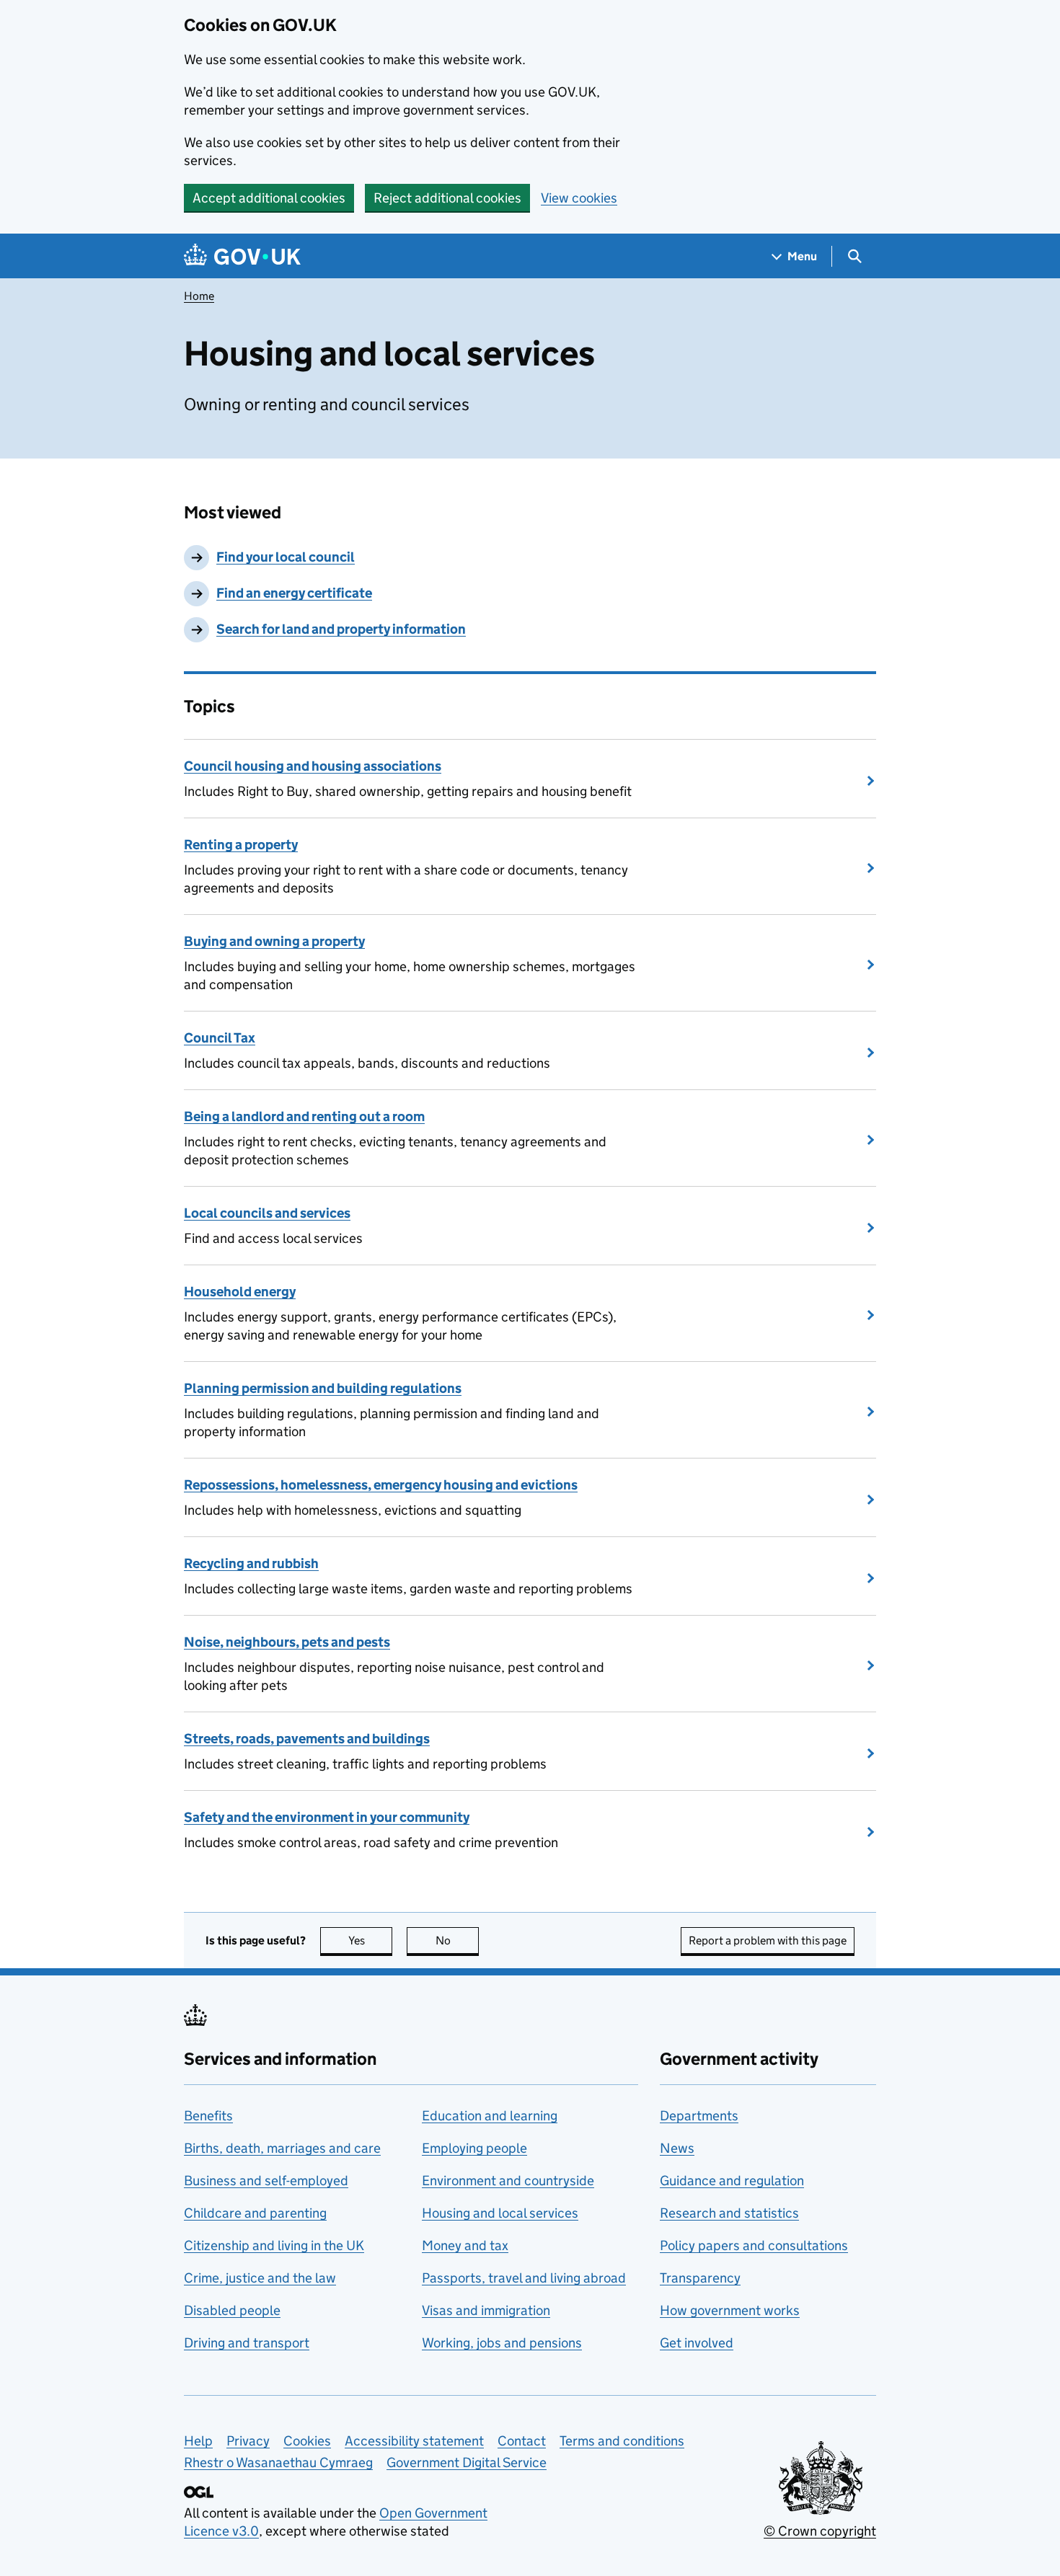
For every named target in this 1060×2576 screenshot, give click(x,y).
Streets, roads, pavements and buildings (307, 1739)
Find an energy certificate (294, 593)
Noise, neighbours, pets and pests (287, 1642)
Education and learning (490, 2116)
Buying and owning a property (274, 941)
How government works (730, 2310)
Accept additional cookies (269, 198)
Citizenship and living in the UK (274, 2245)
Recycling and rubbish (251, 1563)
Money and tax (465, 2245)
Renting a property (241, 845)
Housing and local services (500, 2213)
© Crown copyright (820, 2531)
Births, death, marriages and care (282, 2148)
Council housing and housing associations (313, 766)
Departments (699, 2116)
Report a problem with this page (768, 1940)
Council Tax (220, 1038)
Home (199, 296)
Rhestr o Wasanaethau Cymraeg (278, 2462)
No (457, 1940)
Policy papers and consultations (754, 2245)
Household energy (240, 1292)
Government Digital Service (467, 2462)
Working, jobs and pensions (502, 2343)
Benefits (208, 2116)
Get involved (697, 2343)
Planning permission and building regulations (323, 1388)
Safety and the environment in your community (327, 1817)
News (677, 2148)
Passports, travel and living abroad (524, 2278)
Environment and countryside (508, 2181)
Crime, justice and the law (260, 2278)
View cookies (579, 198)
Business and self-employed (266, 2181)
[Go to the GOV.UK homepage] (242, 256)
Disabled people (232, 2310)
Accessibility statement (414, 2441)
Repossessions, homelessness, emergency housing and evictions (381, 1485)
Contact (522, 2441)
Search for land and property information (341, 629)
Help (198, 2441)
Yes (370, 1940)
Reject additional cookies (447, 198)
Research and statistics (729, 2213)
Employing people (474, 2148)
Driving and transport (247, 2343)
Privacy (248, 2441)
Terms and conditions (622, 2441)
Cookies (307, 2441)
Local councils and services (267, 1213)
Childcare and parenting (255, 2213)
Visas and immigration (486, 2310)
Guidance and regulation (732, 2181)
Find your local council (286, 557)
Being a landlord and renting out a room (304, 1116)
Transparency (700, 2278)
